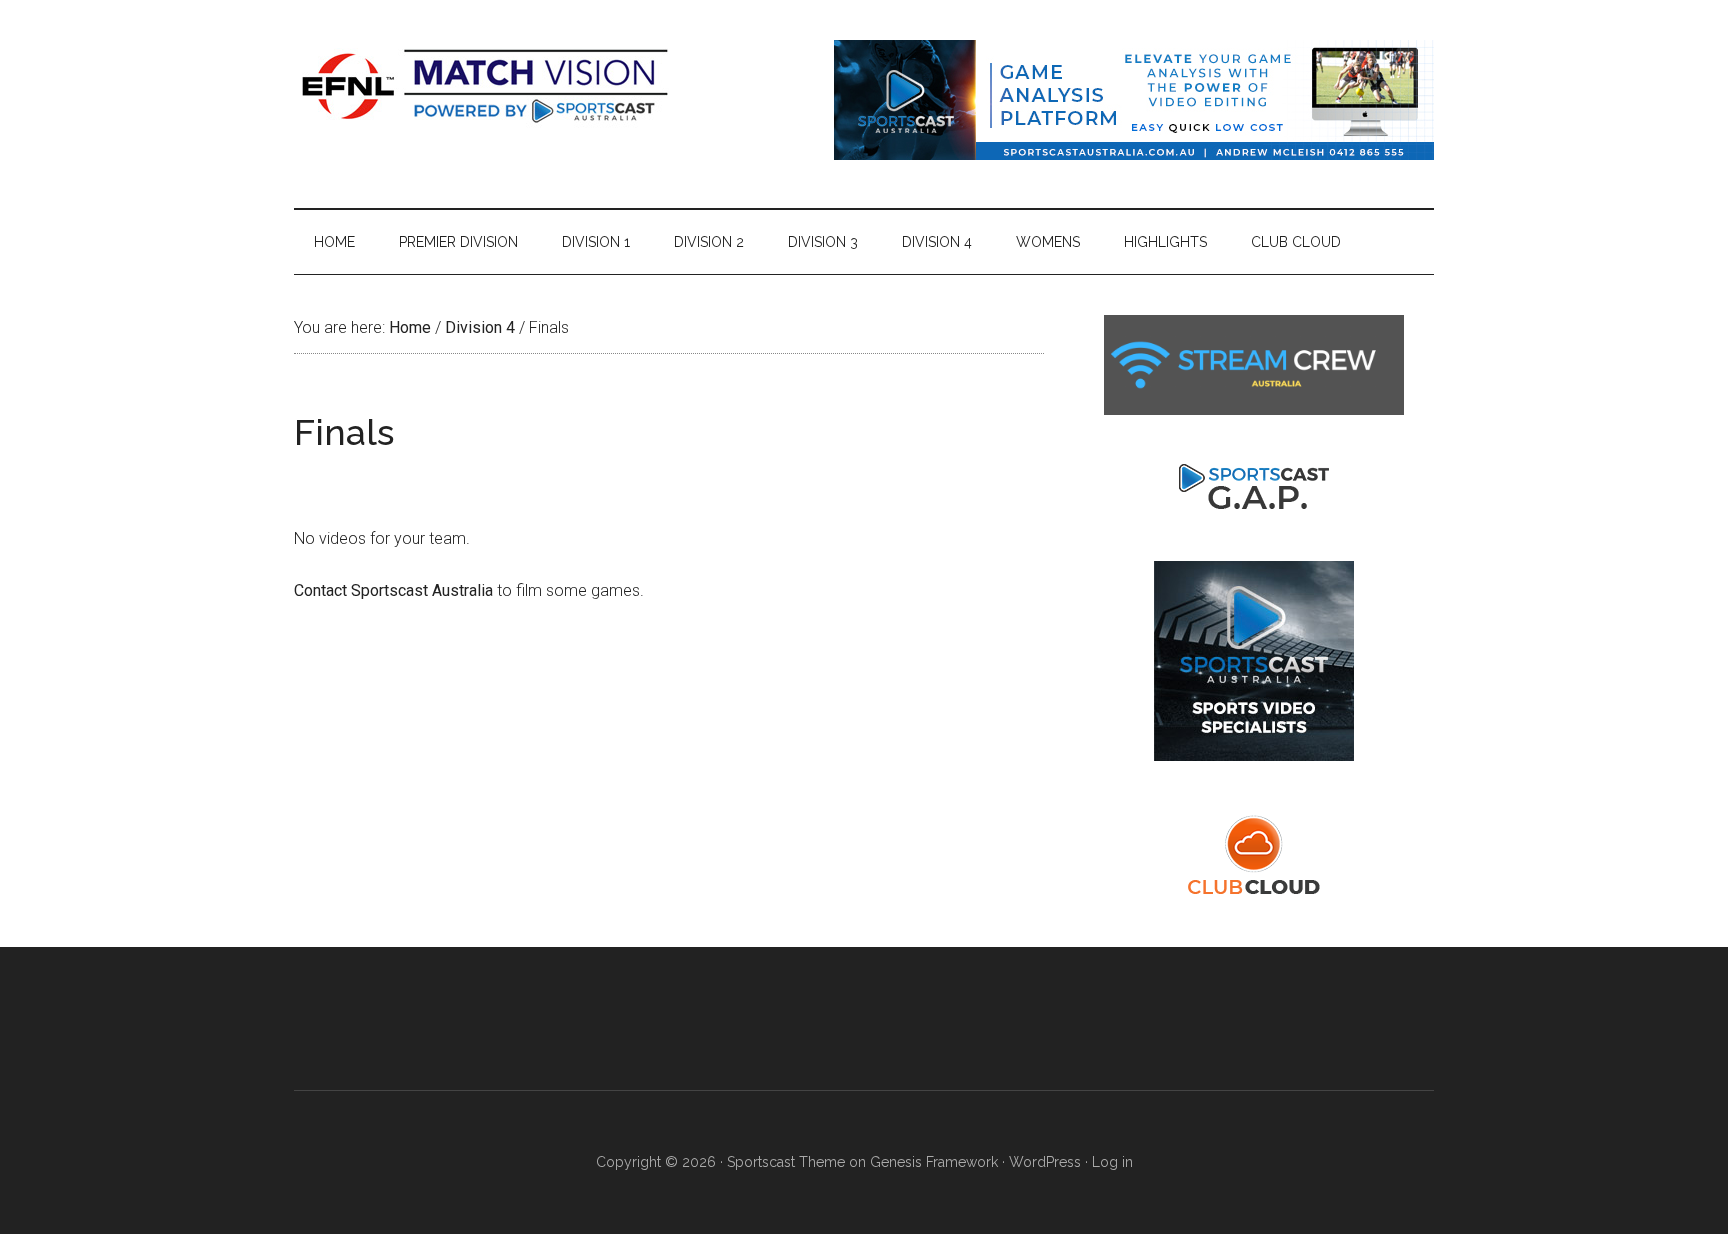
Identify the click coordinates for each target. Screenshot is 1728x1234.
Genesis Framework (934, 1162)
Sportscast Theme (786, 1162)
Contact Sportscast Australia (393, 590)
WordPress (1045, 1162)
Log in (1112, 1162)
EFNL (484, 85)
